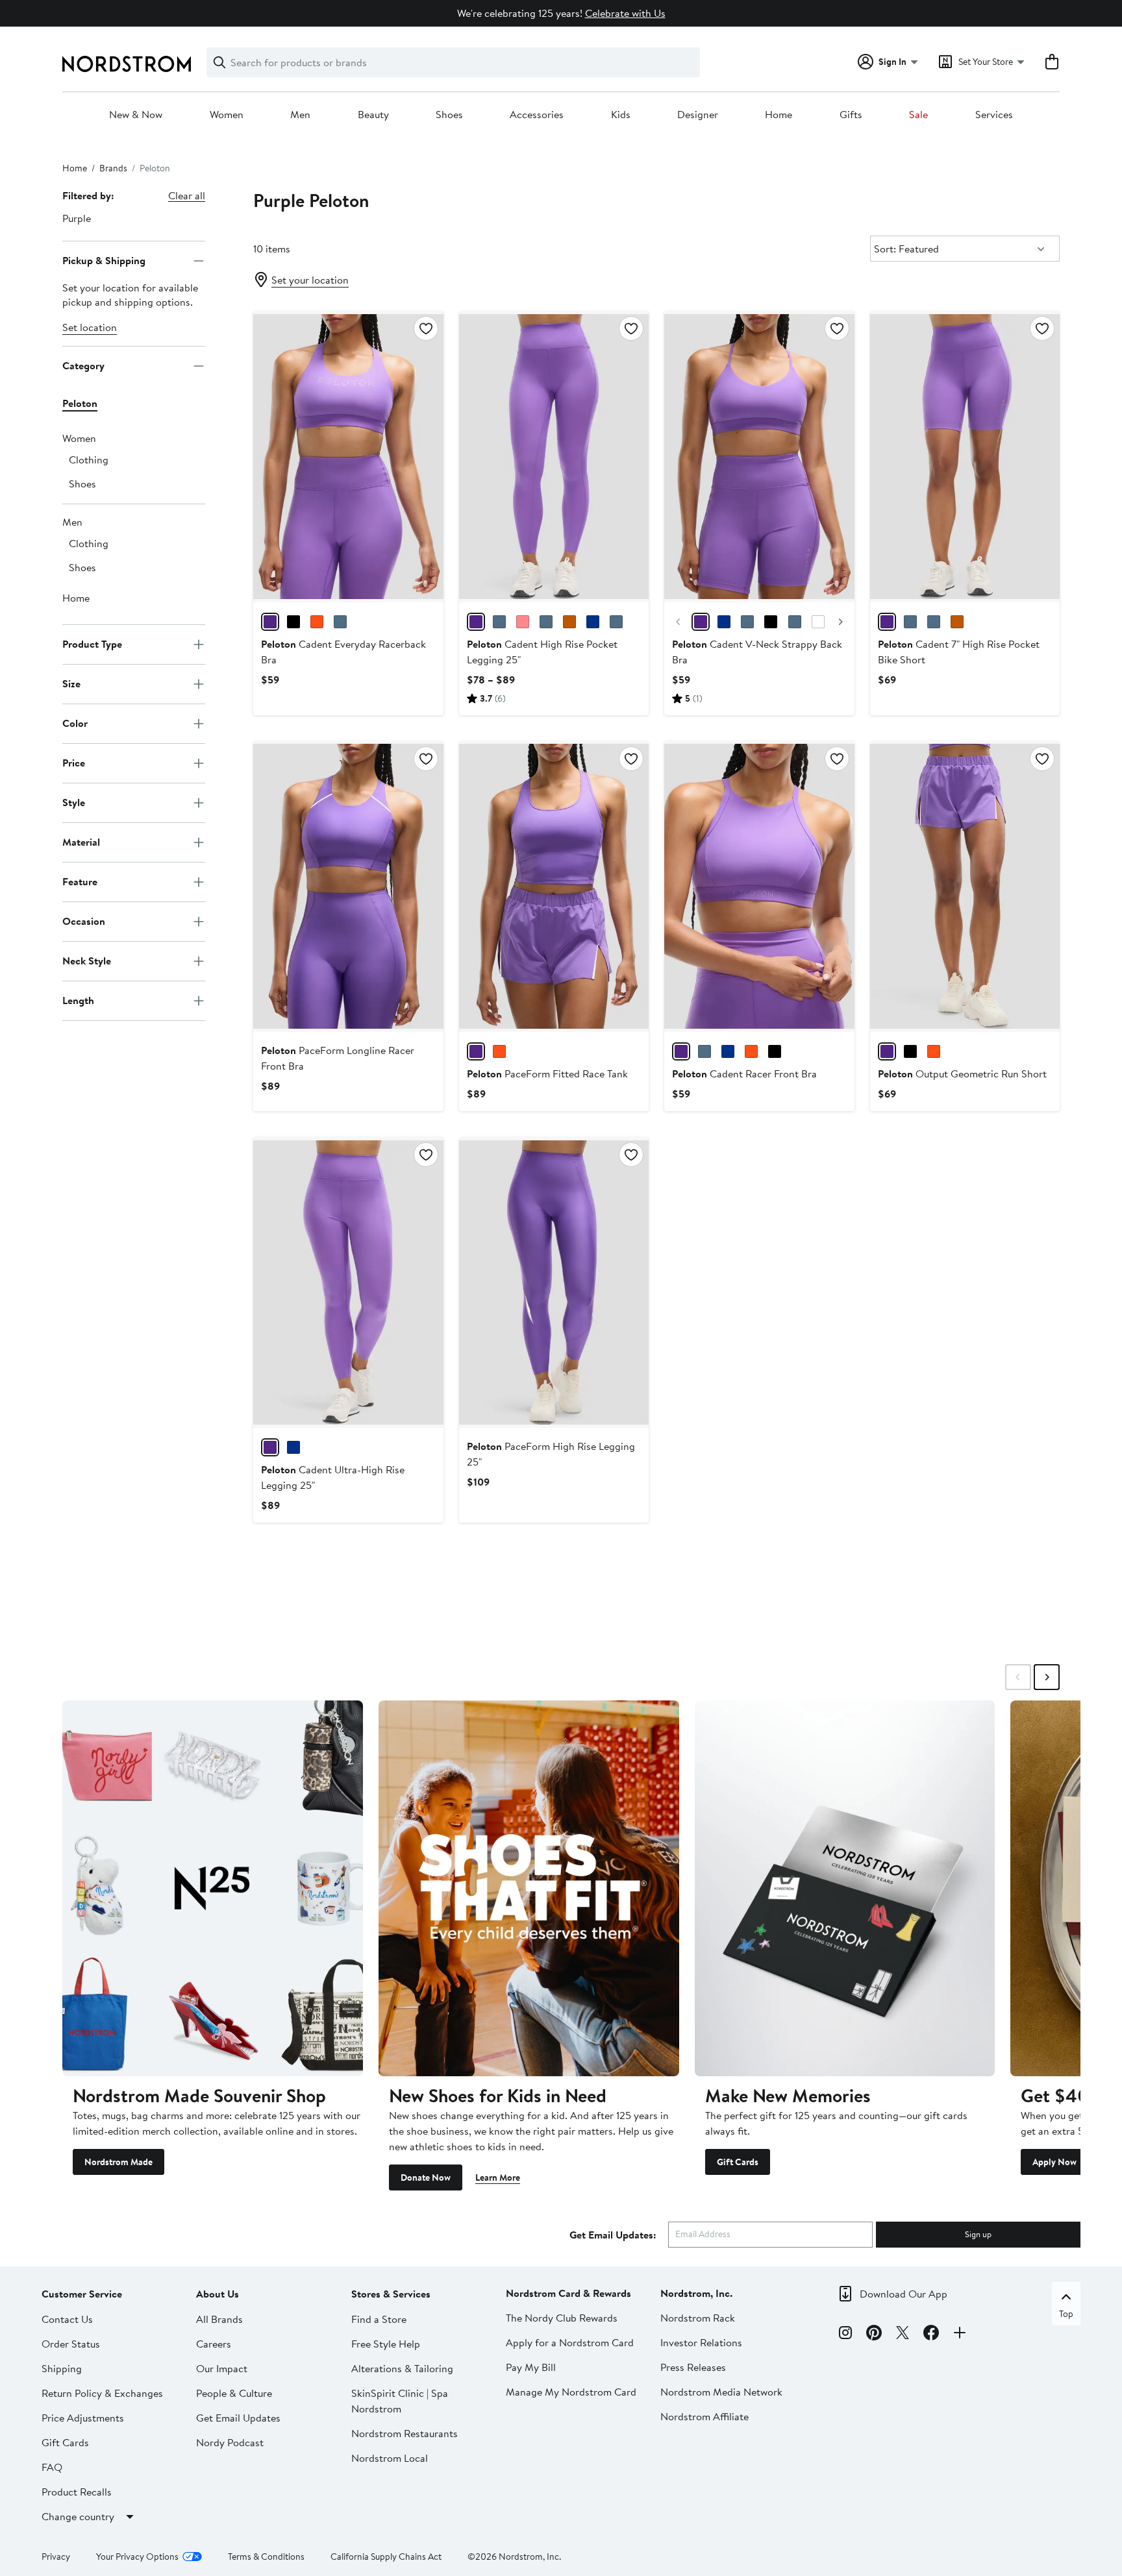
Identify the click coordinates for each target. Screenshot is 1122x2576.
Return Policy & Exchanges (102, 2393)
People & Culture (234, 2393)
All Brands (219, 2319)
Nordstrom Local (390, 2458)
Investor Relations (701, 2342)
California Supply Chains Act (386, 2557)
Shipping (62, 2368)
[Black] (293, 622)
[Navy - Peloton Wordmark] (910, 622)
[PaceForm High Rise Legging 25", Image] (554, 1282)
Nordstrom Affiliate (704, 2416)
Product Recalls (77, 2492)
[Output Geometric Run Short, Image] (965, 887)
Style (74, 802)
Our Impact (222, 2368)
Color (75, 723)
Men (300, 115)
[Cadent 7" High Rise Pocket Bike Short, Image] (965, 456)
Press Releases (693, 2367)
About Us (218, 2294)
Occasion (84, 921)
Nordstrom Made (118, 2162)
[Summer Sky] (546, 622)
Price (74, 763)
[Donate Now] (529, 1888)
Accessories (537, 115)
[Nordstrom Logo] (127, 64)
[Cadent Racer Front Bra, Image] (759, 887)
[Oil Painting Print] (724, 622)
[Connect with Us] (960, 2335)
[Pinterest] (874, 2335)
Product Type (92, 644)
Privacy (56, 2557)
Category (83, 365)
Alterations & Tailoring (402, 2368)
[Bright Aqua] (340, 622)
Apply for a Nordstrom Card (570, 2342)
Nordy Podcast (230, 2442)
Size (71, 683)
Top (1066, 2314)
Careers (214, 2344)
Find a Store (379, 2319)
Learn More (498, 2177)
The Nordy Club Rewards (562, 2318)
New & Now (136, 115)
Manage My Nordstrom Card (571, 2392)
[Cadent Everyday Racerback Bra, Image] (348, 456)
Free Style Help (386, 2344)
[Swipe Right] (1047, 1677)
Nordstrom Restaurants (405, 2433)
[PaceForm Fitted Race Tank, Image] (554, 887)
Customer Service (82, 2294)
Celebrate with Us (625, 13)
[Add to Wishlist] (426, 328)
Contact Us (67, 2319)
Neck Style (87, 961)
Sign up (978, 2234)
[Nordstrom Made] (213, 1888)
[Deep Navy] (593, 622)
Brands (113, 168)
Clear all (187, 195)
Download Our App (904, 2294)
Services (994, 115)
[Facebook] (931, 2335)
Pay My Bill (531, 2367)
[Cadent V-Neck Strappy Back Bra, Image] (759, 456)
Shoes (449, 115)
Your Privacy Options (137, 2557)
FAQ (52, 2467)
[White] (818, 622)
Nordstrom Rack (698, 2318)
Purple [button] (77, 218)
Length (78, 1000)
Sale (918, 115)
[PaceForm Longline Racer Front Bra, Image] (348, 887)
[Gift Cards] (845, 1888)
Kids (621, 115)
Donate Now (426, 2177)
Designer (698, 115)
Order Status (71, 2344)
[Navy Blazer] (499, 622)
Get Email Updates (238, 2418)
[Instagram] (845, 2335)
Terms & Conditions (266, 2557)
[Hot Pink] (523, 622)
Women (227, 115)
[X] (903, 2335)
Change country (78, 2516)
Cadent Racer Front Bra (744, 1073)
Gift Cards (738, 2162)
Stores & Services (391, 2294)
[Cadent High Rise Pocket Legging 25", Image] (554, 456)
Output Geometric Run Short (962, 1073)
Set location (90, 327)
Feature (80, 881)
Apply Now (1054, 2162)
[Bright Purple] (270, 622)
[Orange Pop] (317, 622)
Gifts (851, 115)
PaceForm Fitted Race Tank (547, 1073)
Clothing (89, 460)
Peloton (80, 403)
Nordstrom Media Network (721, 2392)
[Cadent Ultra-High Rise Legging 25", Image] (348, 1282)
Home (779, 115)
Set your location (310, 280)
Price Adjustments (83, 2418)
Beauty (373, 115)
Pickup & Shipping (104, 260)
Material (81, 842)
